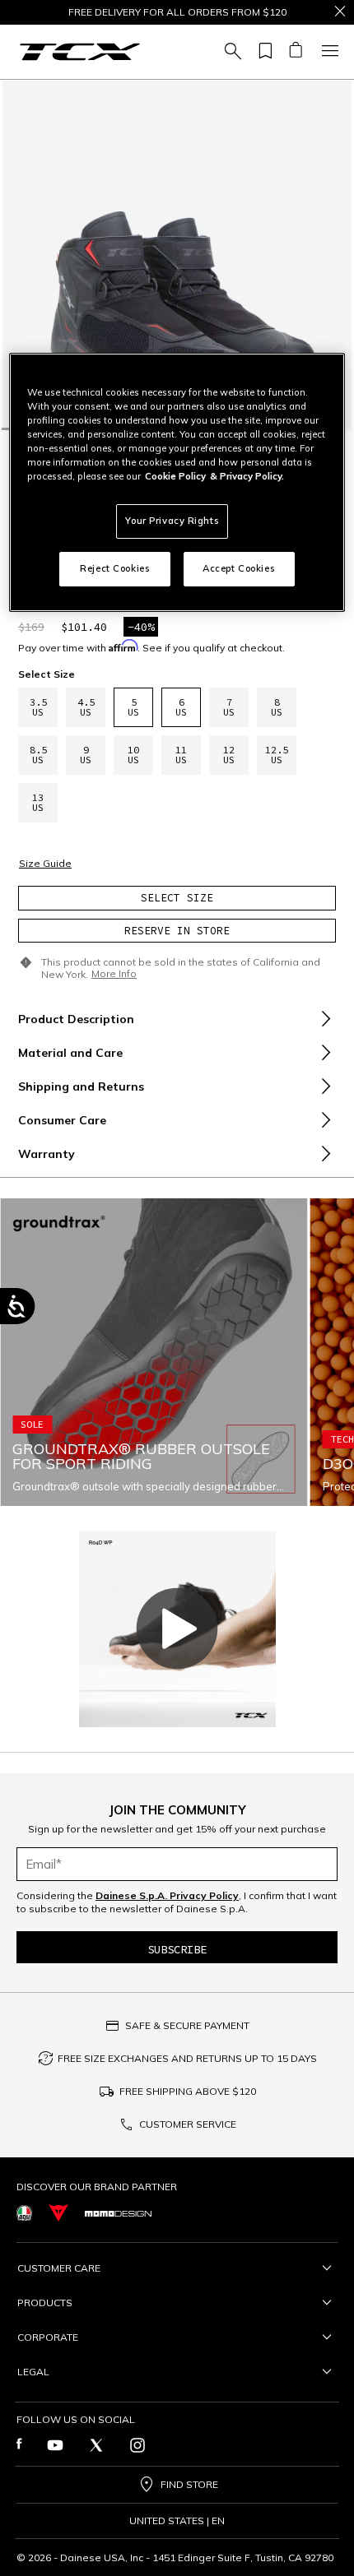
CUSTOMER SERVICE (188, 2124)
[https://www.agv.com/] (24, 2213)
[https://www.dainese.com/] (58, 2213)
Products (45, 2303)
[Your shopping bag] (295, 52)
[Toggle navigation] (328, 52)
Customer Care (59, 2268)
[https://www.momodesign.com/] (118, 2212)
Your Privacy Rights (172, 521)
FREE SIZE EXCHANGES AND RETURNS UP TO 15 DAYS (187, 2058)
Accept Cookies (239, 568)
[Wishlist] (263, 52)
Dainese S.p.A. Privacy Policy (167, 1895)
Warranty (47, 1154)
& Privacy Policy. (247, 476)
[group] (177, 255)
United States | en (177, 2521)
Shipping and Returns (81, 1086)
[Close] (340, 12)
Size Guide (45, 864)
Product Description (76, 1019)
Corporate (48, 2337)
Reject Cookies (115, 568)
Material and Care (70, 1053)
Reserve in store (177, 931)
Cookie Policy (175, 476)
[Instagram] (137, 2445)
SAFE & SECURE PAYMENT (187, 2025)
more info (114, 974)
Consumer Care (62, 1120)
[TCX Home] (80, 52)
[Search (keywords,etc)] (231, 52)
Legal (33, 2372)
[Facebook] (19, 2445)
